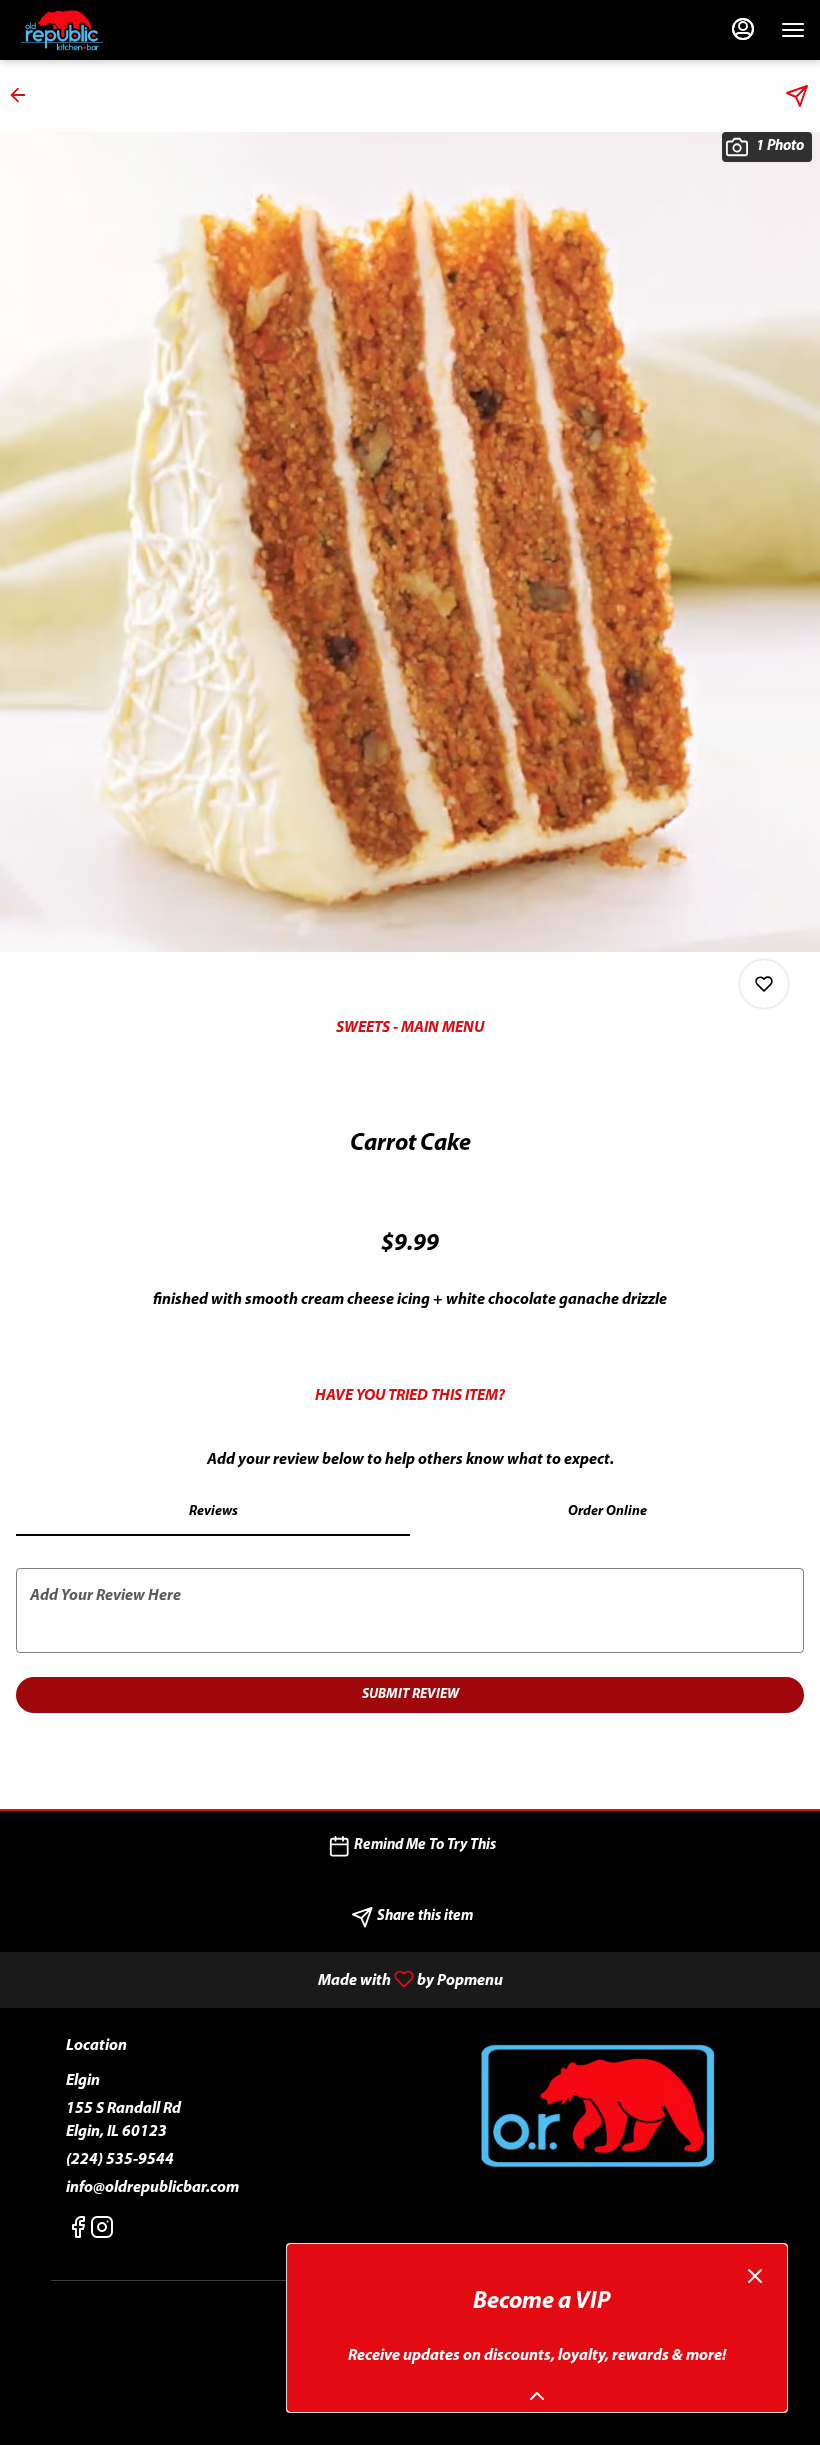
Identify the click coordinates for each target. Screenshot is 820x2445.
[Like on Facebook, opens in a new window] (78, 2233)
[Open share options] (797, 96)
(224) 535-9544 (120, 2160)
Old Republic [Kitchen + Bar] (597, 2108)
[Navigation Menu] (793, 30)
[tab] (213, 1512)
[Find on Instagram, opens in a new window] (102, 2233)
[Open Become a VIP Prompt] (537, 2396)
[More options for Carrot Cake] (764, 984)
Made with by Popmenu (259, 1980)
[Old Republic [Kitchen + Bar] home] (105, 30)
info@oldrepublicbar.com (152, 2188)
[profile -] (743, 29)
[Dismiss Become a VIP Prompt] (755, 2276)
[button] (24, 95)
